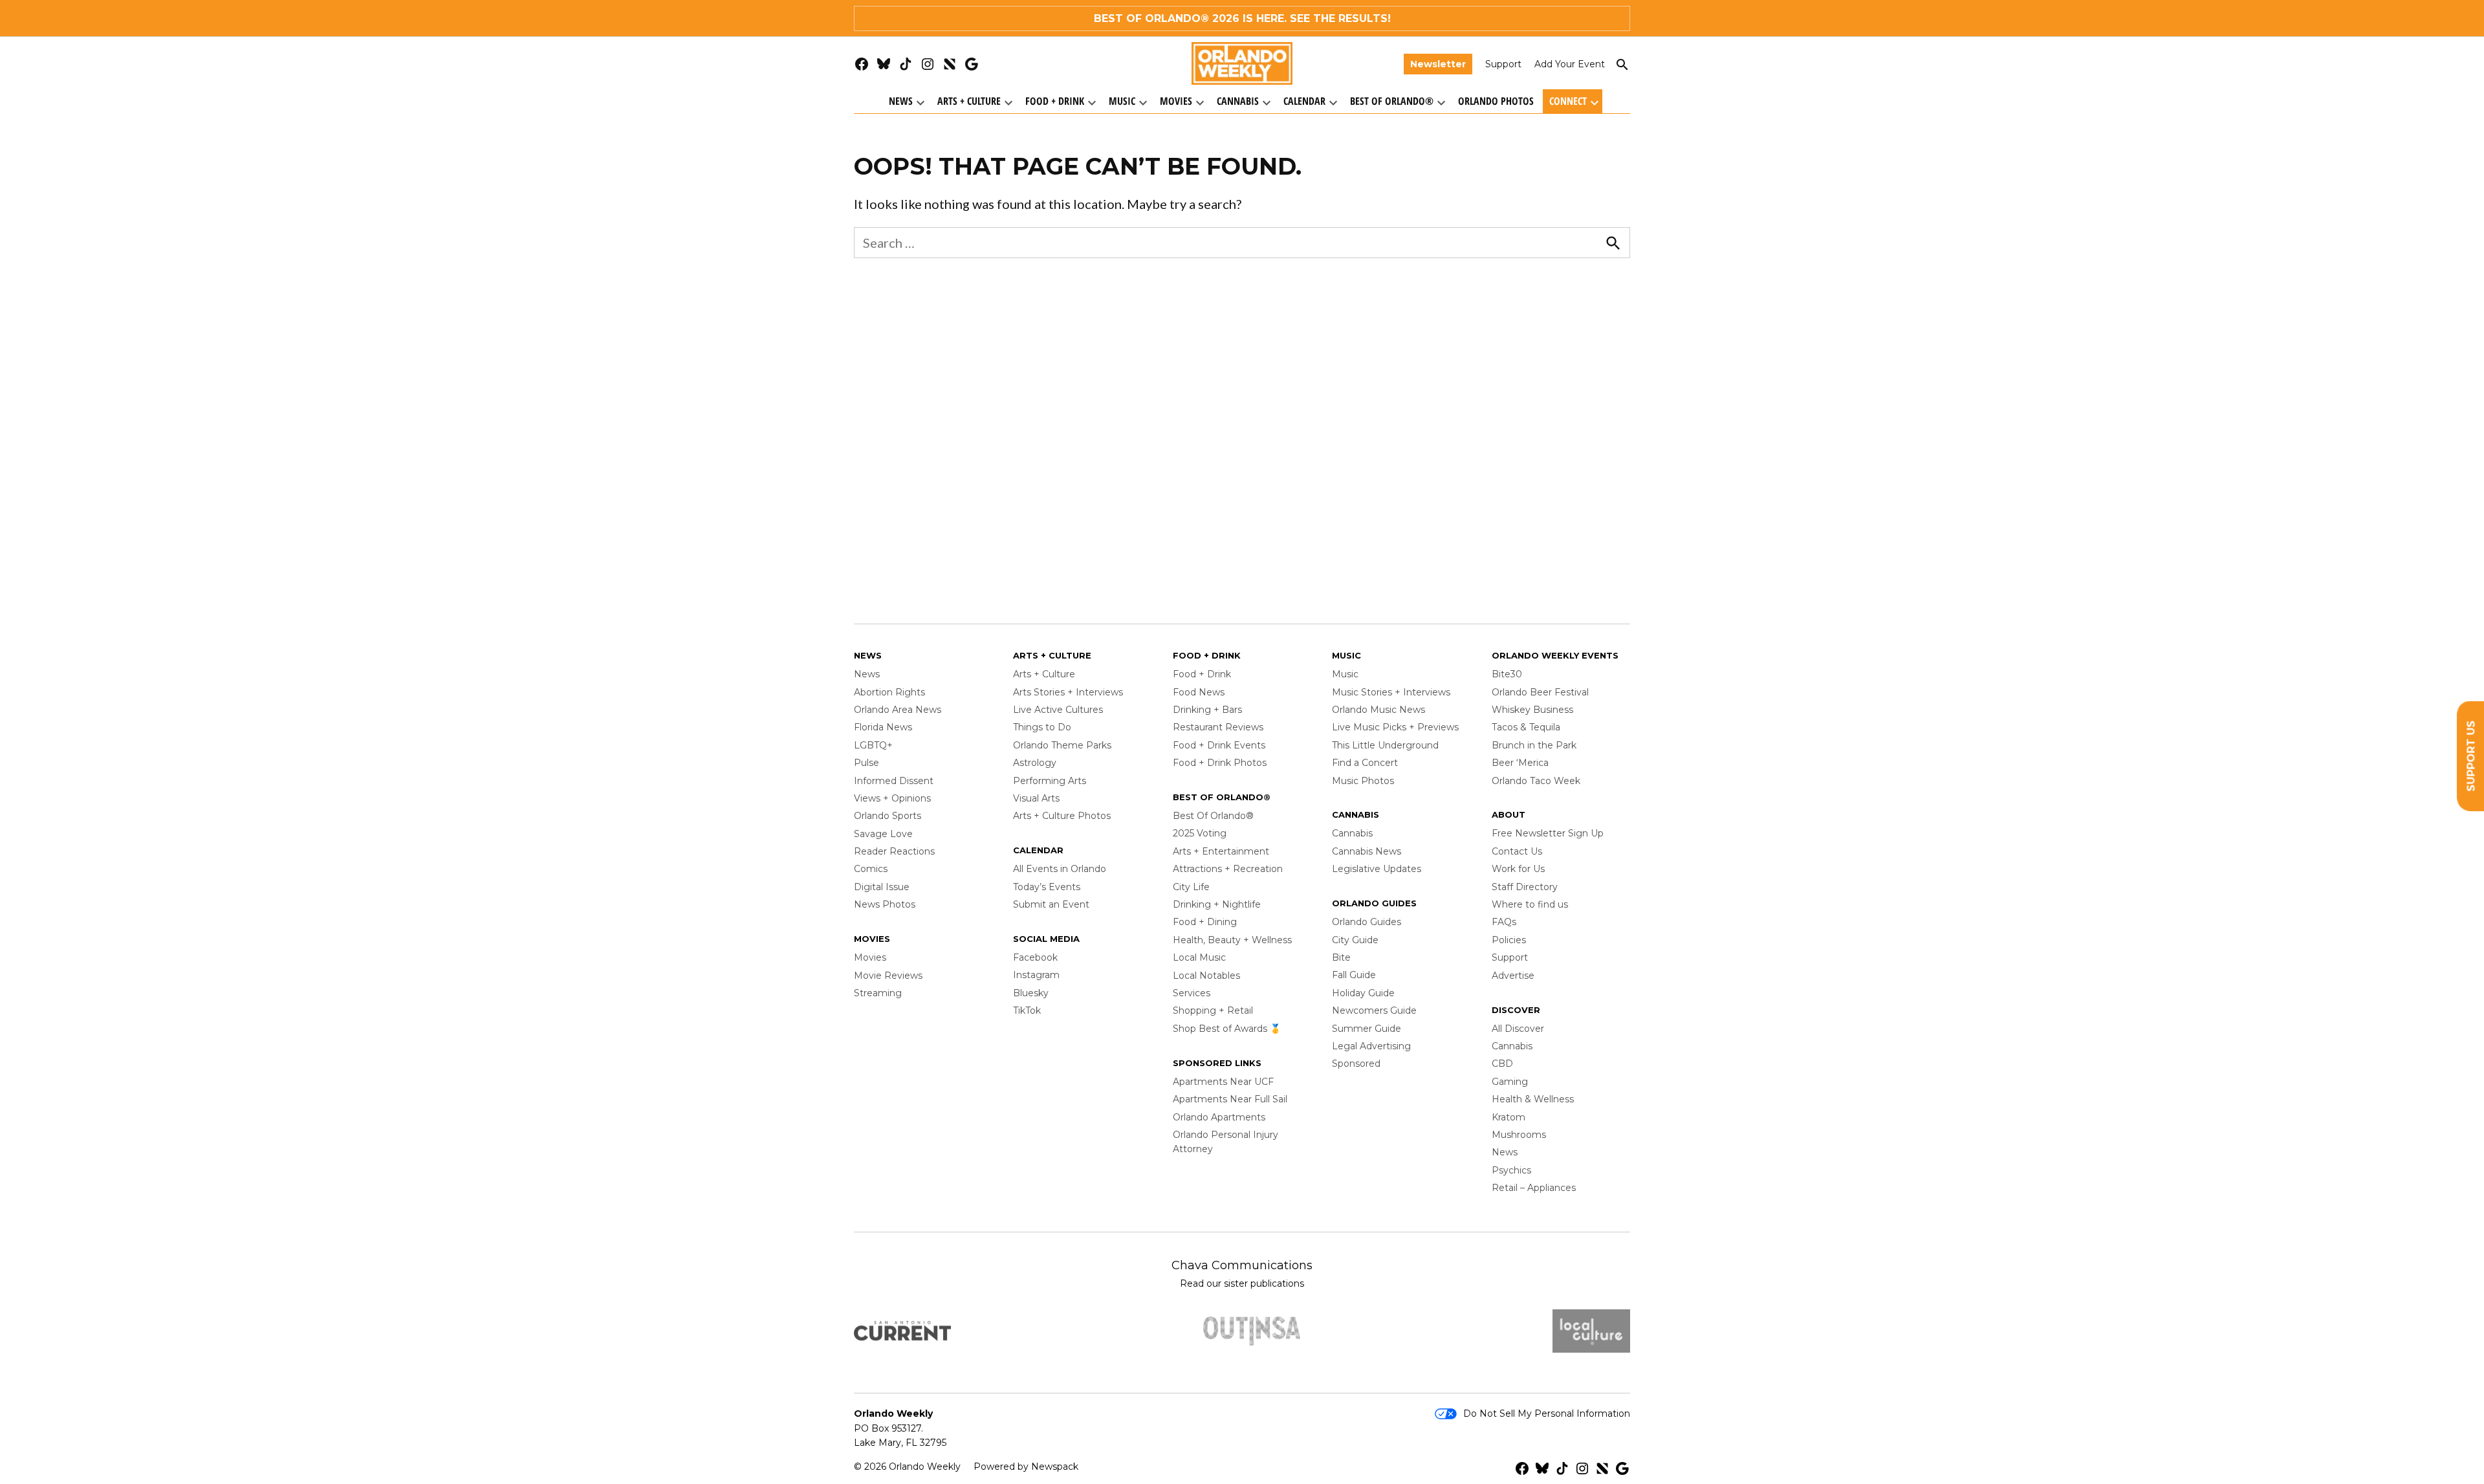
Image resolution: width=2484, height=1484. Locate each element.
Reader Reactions (894, 851)
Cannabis (1238, 101)
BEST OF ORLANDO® (1151, 18)
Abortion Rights (889, 692)
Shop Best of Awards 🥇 (1227, 1029)
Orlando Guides (1367, 922)
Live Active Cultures (1058, 710)
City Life (1191, 887)
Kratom (1509, 1117)
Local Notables (1206, 976)
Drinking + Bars (1207, 710)
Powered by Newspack (1026, 1467)
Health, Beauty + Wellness (1232, 940)
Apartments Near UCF (1223, 1082)
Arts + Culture (969, 101)
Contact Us (1517, 851)
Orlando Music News (1378, 710)
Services (1192, 993)
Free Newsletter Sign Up (1548, 833)
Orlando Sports (888, 816)
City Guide (1355, 940)
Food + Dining (1205, 922)
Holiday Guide (1363, 993)
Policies (1509, 940)
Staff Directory (1525, 887)
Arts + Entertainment (1221, 851)
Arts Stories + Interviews (1068, 692)
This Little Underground (1385, 745)
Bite (1341, 957)
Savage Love (883, 834)
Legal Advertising (1371, 1046)
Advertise (1513, 976)
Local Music (1199, 957)
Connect (1568, 101)
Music (1122, 101)
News (901, 101)
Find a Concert (1365, 763)
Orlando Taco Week (1536, 781)
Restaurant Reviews (1218, 727)
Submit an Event (1051, 904)
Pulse (866, 763)
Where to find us (1530, 904)
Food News (1199, 692)
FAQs (1504, 922)
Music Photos (1363, 781)
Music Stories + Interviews (1391, 692)
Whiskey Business (1532, 710)
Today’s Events (1047, 887)
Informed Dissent (894, 781)
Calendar (1304, 101)
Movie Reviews (888, 976)
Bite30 (1507, 674)
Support (1503, 64)
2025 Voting (1200, 833)
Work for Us (1518, 869)
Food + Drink (1055, 101)
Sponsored (1356, 1064)
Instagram (1036, 975)
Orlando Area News (898, 710)
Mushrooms (1519, 1135)
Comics (871, 869)
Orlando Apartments (1219, 1117)
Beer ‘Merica (1520, 763)
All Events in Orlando (1060, 869)
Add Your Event (1570, 64)
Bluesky (1031, 993)
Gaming (1510, 1082)
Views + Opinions (892, 798)
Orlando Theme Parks (1062, 745)
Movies (1176, 101)
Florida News (883, 727)
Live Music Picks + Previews (1395, 727)
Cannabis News (1367, 851)
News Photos (885, 904)
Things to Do (1042, 727)
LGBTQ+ (873, 745)
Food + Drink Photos (1220, 763)
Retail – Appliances (1534, 1188)
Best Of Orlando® (1392, 101)
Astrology (1035, 763)
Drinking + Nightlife (1217, 904)
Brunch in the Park (1534, 745)
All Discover (1518, 1029)
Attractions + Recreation (1228, 869)
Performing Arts (1050, 781)
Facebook (1035, 957)
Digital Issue (882, 887)
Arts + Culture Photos (1062, 816)
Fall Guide (1354, 975)
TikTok (1027, 1010)
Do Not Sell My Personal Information (1547, 1413)
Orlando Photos (1496, 101)
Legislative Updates (1377, 869)
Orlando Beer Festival (1540, 692)
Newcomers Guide (1374, 1010)
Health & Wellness (1533, 1099)
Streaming (878, 993)
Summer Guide (1367, 1029)
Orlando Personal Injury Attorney (1226, 1142)
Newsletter (1438, 64)
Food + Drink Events (1219, 745)
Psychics (1511, 1170)
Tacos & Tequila (1526, 727)
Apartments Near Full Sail (1230, 1099)
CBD (1502, 1064)
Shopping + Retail (1213, 1010)
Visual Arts (1036, 798)
